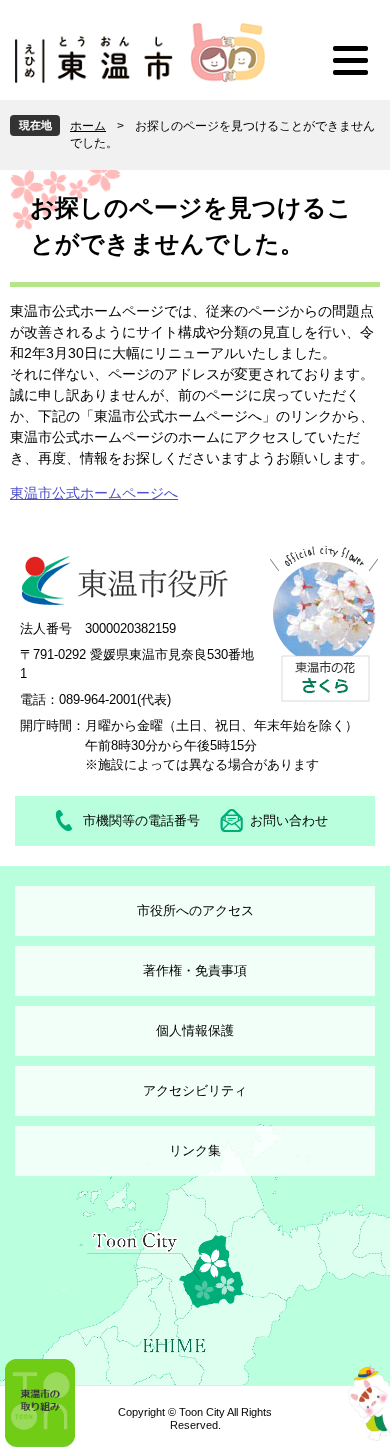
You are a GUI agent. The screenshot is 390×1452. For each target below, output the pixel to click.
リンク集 (195, 1150)
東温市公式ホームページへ (94, 493)
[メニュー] (350, 60)
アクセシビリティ (195, 1090)
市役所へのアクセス (195, 910)
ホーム (88, 126)
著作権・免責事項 (195, 970)
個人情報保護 (195, 1030)
